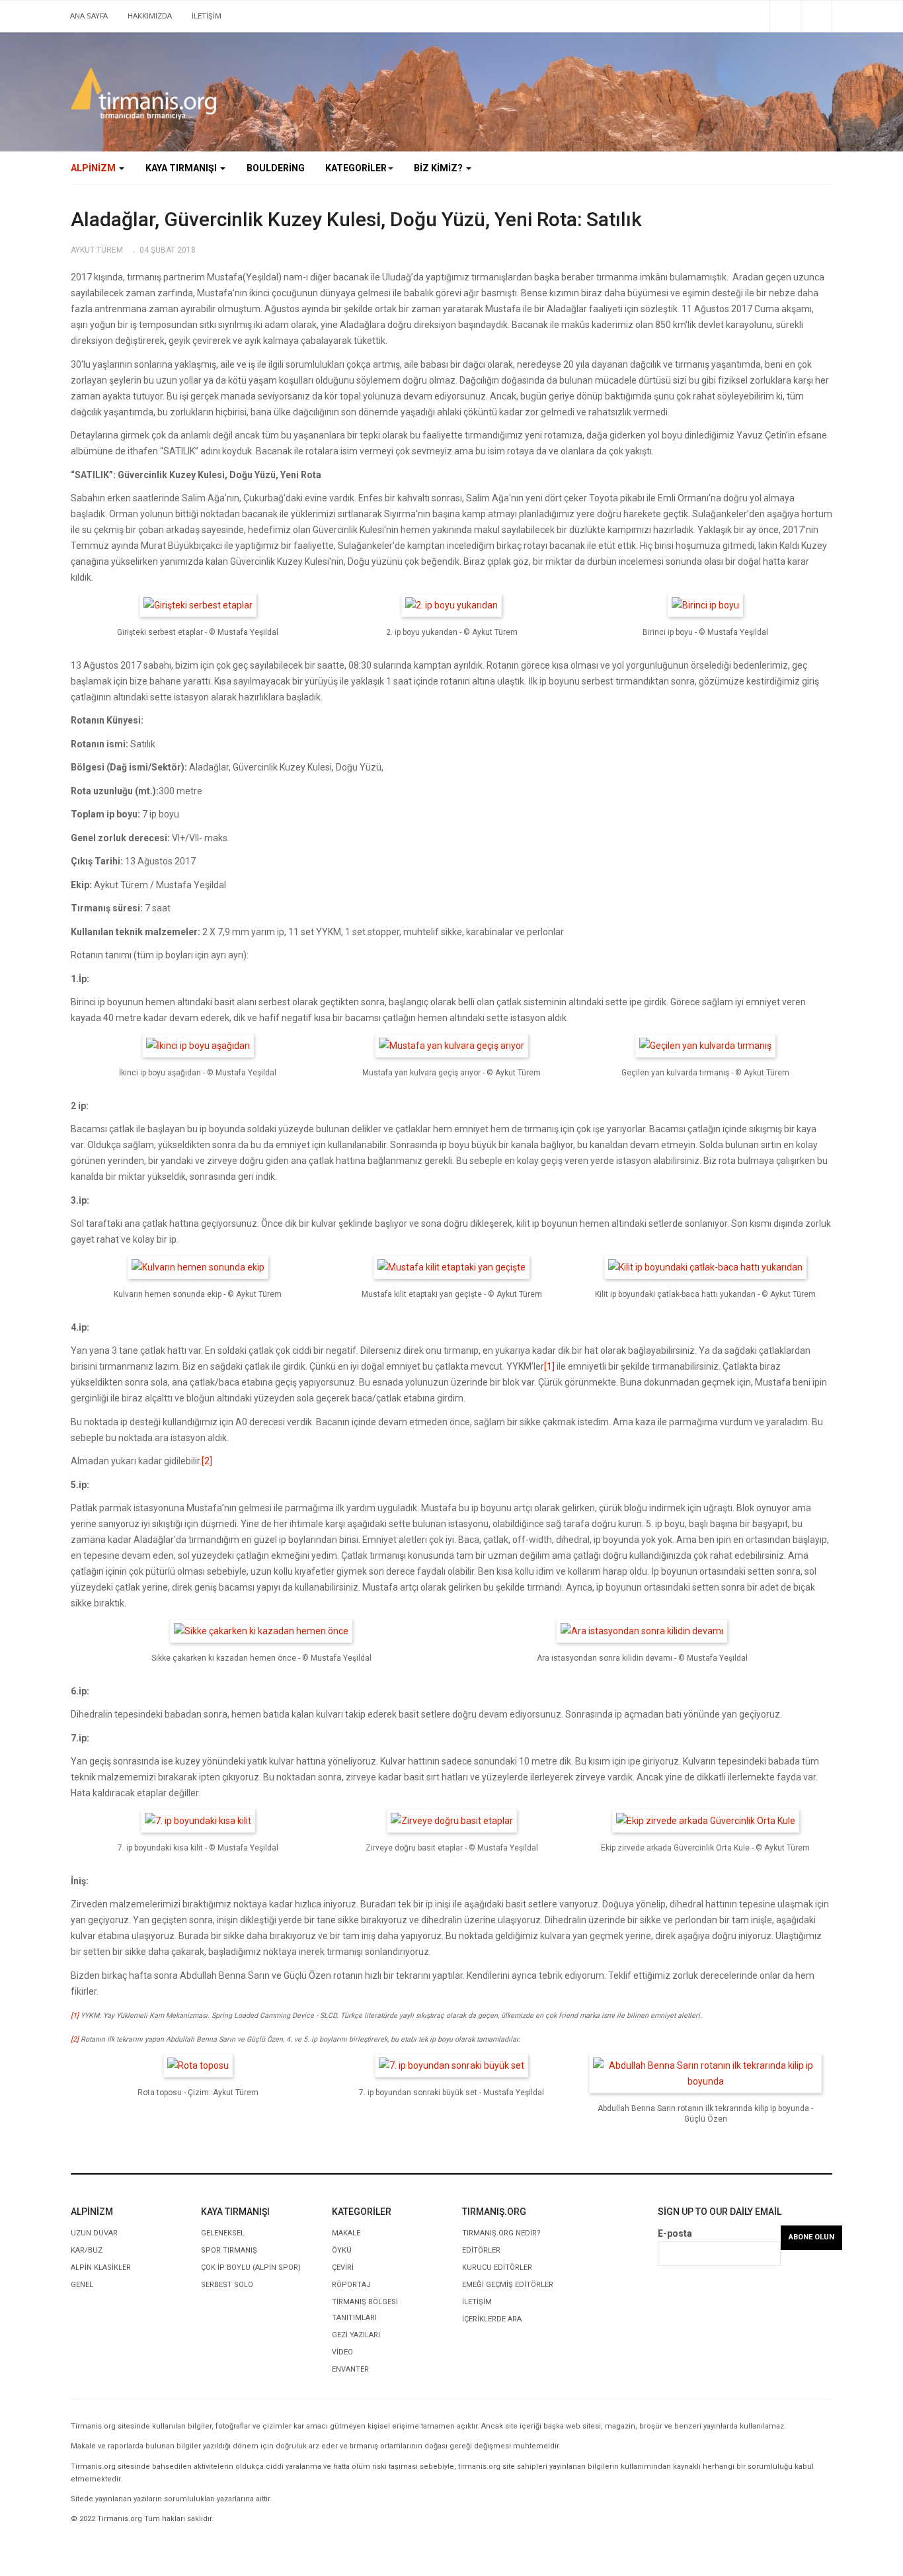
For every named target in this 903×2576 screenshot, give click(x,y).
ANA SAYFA (89, 16)
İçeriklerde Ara (492, 2319)
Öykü (342, 2250)
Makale (346, 2233)
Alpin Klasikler (101, 2267)
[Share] (785, 16)
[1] (549, 1366)
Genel (82, 2285)
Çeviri (343, 2267)
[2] (207, 1461)
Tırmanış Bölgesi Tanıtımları (365, 2310)
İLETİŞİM (207, 16)
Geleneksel (223, 2233)
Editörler (481, 2250)
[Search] (816, 16)
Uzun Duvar (94, 2233)
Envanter (350, 2369)
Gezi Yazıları (356, 2335)
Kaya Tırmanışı (182, 168)
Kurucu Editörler (497, 2267)
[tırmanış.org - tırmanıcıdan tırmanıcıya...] (143, 94)
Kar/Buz (87, 2250)
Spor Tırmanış (229, 2250)
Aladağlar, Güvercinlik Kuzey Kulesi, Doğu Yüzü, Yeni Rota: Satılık (356, 219)
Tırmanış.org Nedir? (501, 2233)
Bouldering (276, 168)
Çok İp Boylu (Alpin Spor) (251, 2267)
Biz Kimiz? (439, 168)
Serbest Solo (227, 2285)
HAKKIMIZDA (150, 16)
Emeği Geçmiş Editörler (508, 2285)
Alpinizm (94, 168)
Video (342, 2352)
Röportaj (351, 2285)
